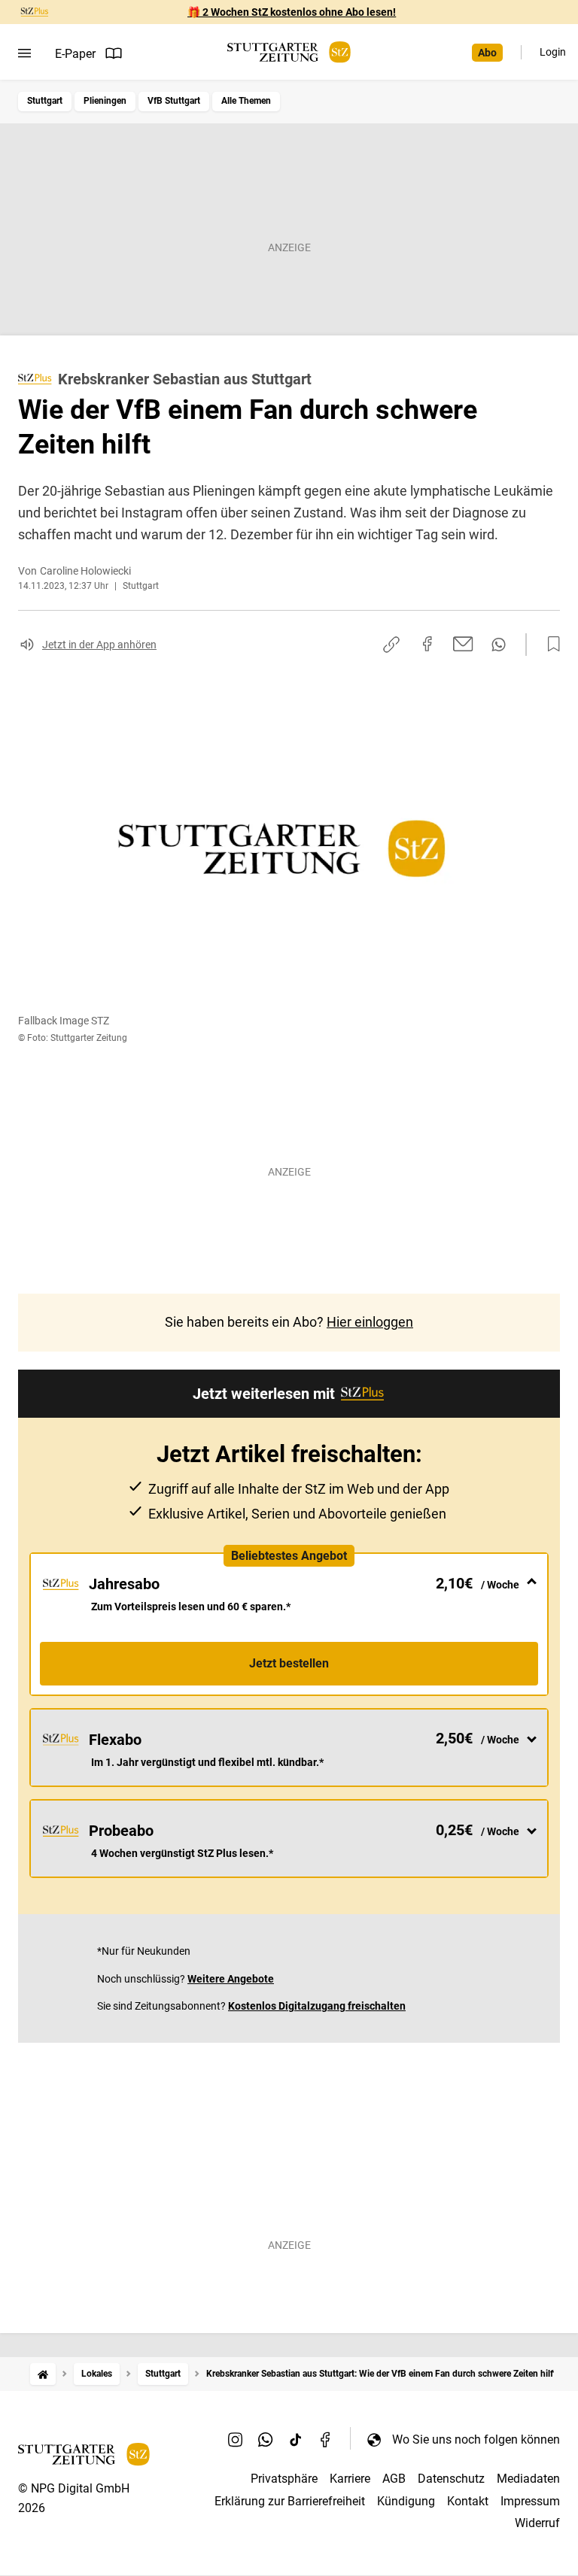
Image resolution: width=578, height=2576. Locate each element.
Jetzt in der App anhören (99, 645)
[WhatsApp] (266, 2439)
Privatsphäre (284, 2479)
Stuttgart (45, 101)
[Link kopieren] (391, 645)
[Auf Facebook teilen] (427, 644)
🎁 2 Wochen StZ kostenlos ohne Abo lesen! (292, 12)
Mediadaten (528, 2479)
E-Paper (75, 54)
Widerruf (537, 2523)
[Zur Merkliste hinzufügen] (549, 645)
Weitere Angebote (231, 1979)
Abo (487, 53)
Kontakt (468, 2501)
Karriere (350, 2479)
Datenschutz (451, 2479)
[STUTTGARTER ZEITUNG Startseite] (289, 52)
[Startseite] (43, 2374)
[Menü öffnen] (24, 53)
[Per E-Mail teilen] (463, 644)
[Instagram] (236, 2439)
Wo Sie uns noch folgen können (476, 2439)
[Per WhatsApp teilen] (499, 645)
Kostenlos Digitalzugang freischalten (317, 2006)
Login (553, 52)
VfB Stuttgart (174, 101)
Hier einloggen (370, 1322)
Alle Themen (246, 101)
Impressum (530, 2501)
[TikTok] (296, 2439)
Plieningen (105, 101)
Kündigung (406, 2501)
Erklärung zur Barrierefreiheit (290, 2501)
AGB (394, 2479)
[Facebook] (326, 2439)
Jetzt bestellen (289, 1663)
